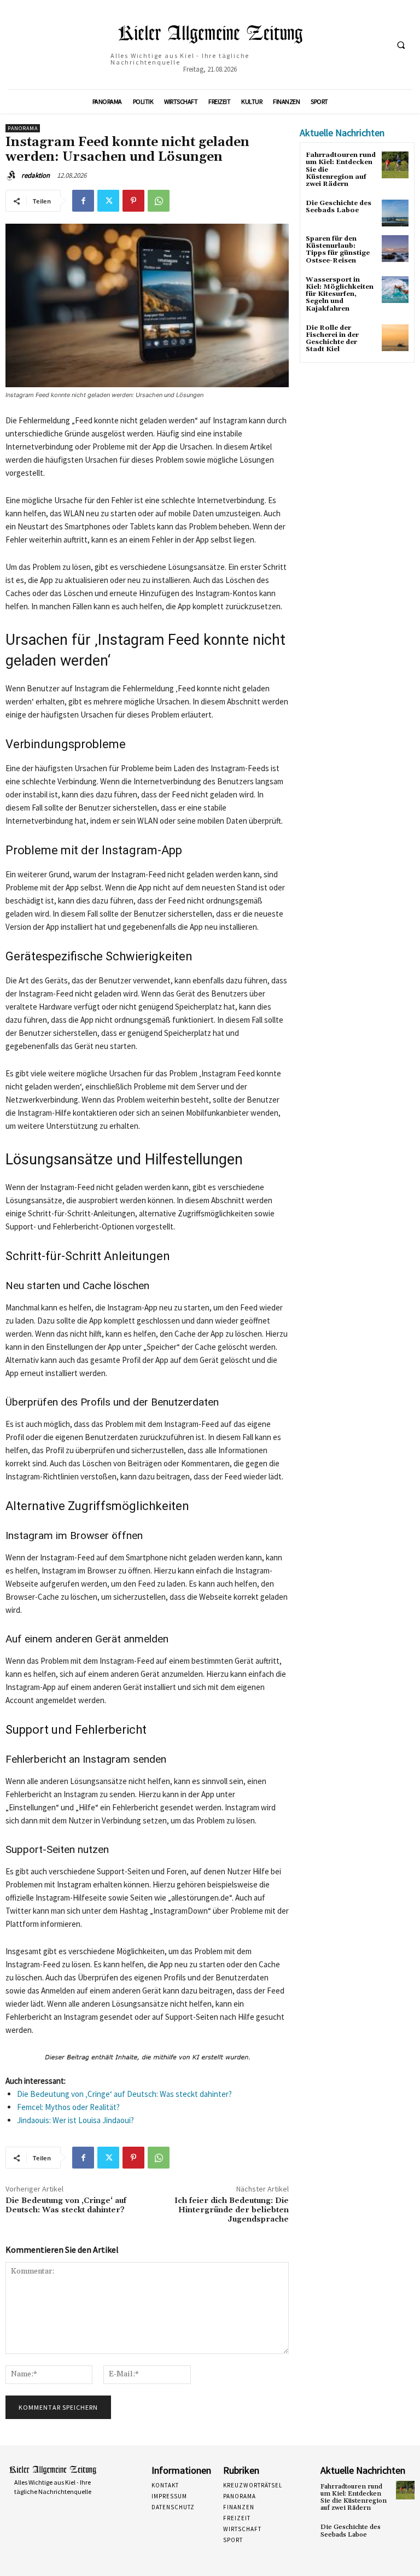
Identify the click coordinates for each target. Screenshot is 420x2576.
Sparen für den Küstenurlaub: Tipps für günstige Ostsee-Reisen (338, 250)
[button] (401, 45)
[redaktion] (13, 176)
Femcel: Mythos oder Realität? (68, 2107)
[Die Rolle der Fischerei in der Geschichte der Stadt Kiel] (395, 338)
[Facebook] (83, 201)
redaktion (36, 175)
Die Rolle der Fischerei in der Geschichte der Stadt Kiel (332, 339)
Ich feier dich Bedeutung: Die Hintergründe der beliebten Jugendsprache (232, 2210)
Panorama (23, 128)
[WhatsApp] (159, 201)
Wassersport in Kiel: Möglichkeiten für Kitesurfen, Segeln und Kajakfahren (340, 294)
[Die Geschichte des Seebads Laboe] (395, 213)
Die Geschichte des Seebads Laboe (339, 207)
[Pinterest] (133, 201)
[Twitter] (108, 201)
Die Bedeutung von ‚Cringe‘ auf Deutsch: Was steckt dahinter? (124, 2094)
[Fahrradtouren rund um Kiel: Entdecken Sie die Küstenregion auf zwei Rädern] (395, 165)
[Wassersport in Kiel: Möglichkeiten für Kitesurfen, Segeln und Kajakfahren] (395, 290)
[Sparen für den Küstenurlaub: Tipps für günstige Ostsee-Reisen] (395, 249)
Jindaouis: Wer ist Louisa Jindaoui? (75, 2120)
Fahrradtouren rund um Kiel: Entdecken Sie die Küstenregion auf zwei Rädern (354, 2498)
